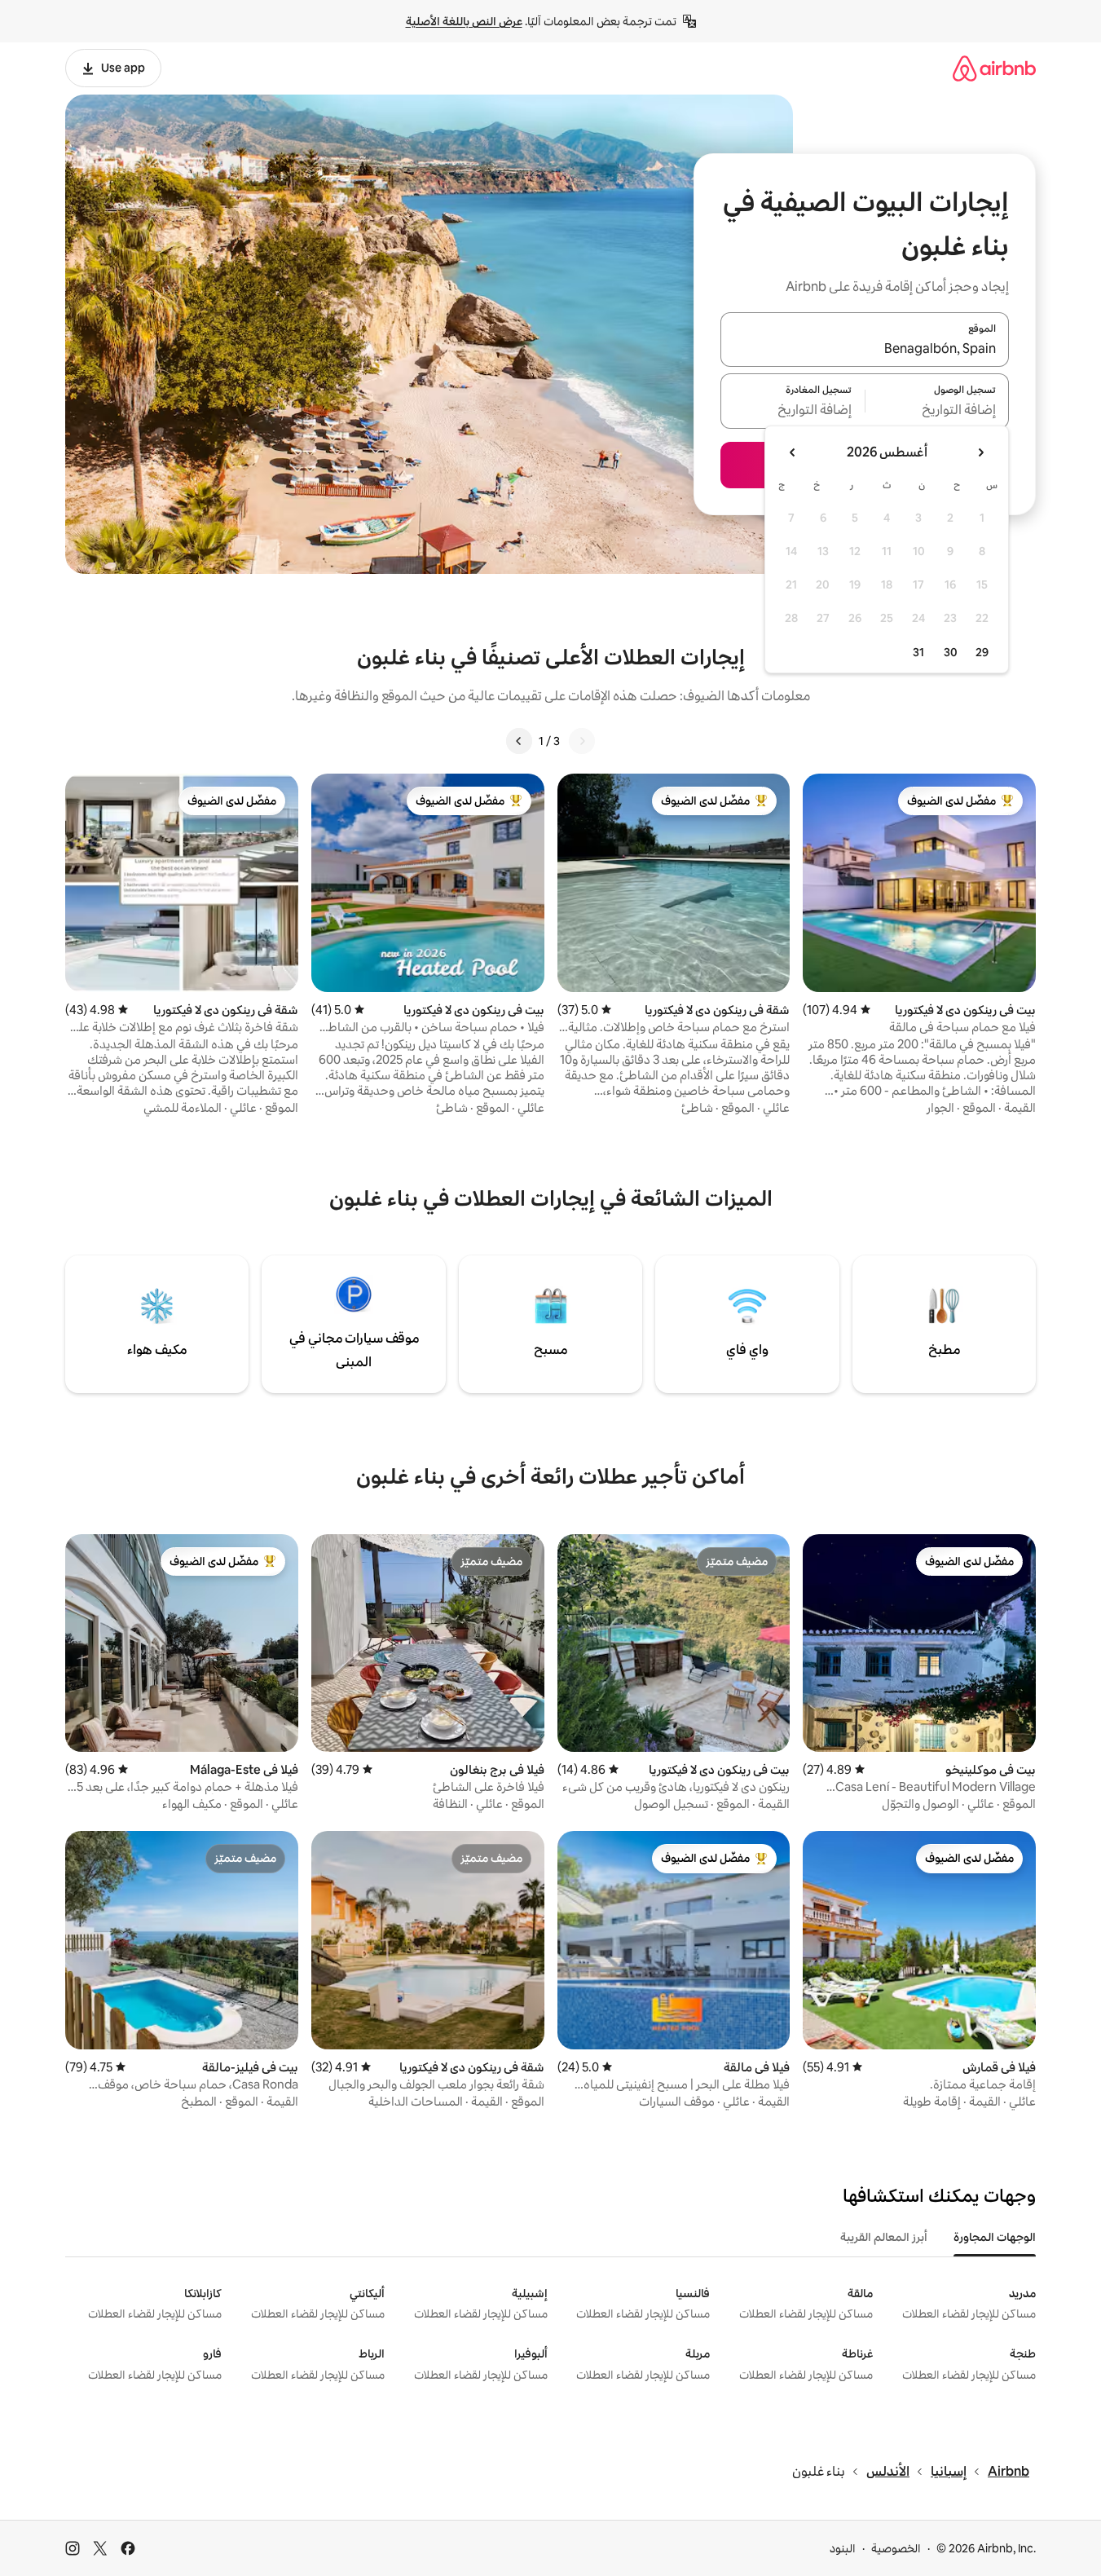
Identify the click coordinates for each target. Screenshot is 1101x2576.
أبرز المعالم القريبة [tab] (884, 2237)
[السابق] (582, 741)
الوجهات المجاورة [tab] (995, 2237)
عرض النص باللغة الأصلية (464, 21)
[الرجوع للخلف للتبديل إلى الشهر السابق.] (980, 452)
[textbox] (938, 411)
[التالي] (519, 741)
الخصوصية (896, 2548)
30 (951, 652)
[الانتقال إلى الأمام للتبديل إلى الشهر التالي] (793, 452)
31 (918, 652)
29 (982, 652)
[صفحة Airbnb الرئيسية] (994, 68)
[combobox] (865, 349)
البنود (843, 2548)
